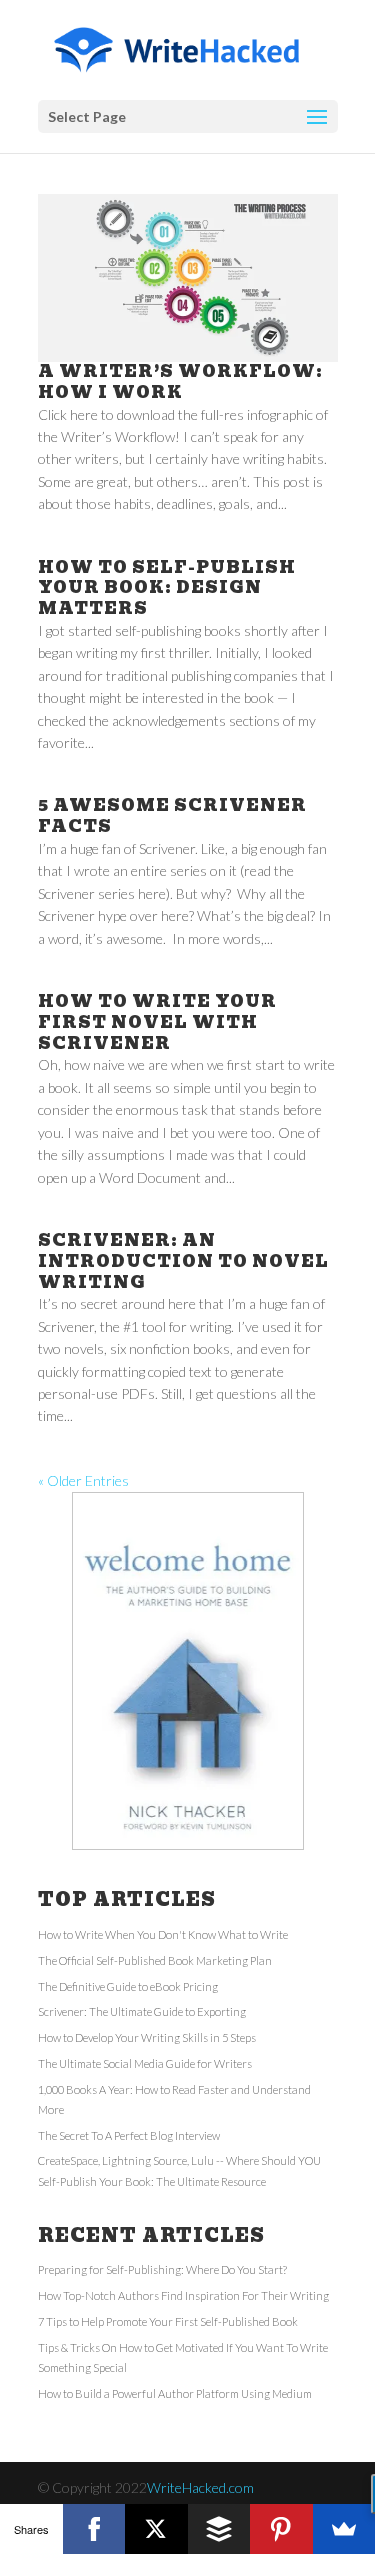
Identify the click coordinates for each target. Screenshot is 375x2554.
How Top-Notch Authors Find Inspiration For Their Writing (183, 2295)
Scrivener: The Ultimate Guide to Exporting (142, 2011)
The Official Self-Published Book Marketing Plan (155, 1960)
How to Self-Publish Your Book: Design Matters (167, 588)
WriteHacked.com (200, 2487)
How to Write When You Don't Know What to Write (163, 1934)
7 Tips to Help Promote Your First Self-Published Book (168, 2321)
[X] (156, 2529)
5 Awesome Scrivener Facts (172, 816)
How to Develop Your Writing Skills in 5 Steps (147, 2037)
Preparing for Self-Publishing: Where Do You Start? (162, 2269)
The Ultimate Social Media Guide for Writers (145, 2063)
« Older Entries (83, 1480)
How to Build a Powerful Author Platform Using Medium (175, 2393)
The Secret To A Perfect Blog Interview (129, 2135)
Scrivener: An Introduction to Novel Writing (183, 1261)
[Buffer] (219, 2529)
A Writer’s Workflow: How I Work (180, 382)
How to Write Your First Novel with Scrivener (157, 1022)
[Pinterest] (281, 2529)
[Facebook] (94, 2529)
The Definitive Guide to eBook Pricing (128, 1986)
